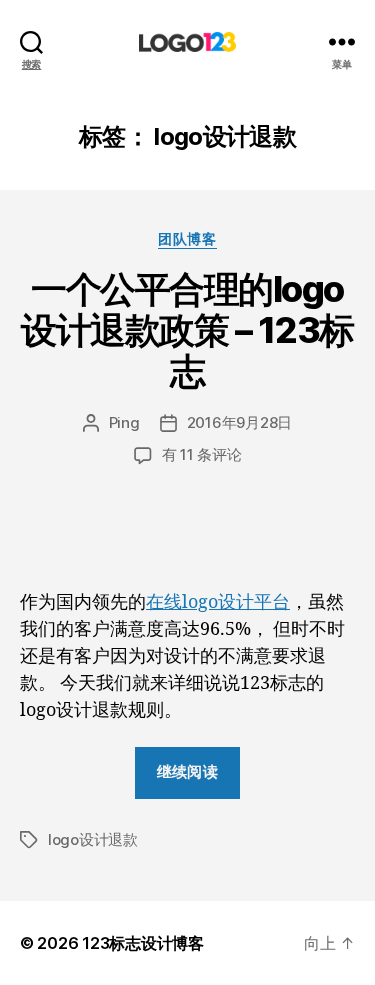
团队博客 (187, 238)
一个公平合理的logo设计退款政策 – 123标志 (187, 330)
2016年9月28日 (239, 422)
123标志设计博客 (143, 943)
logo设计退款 (93, 839)
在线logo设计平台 (218, 602)
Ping (124, 422)
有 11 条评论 (202, 454)
